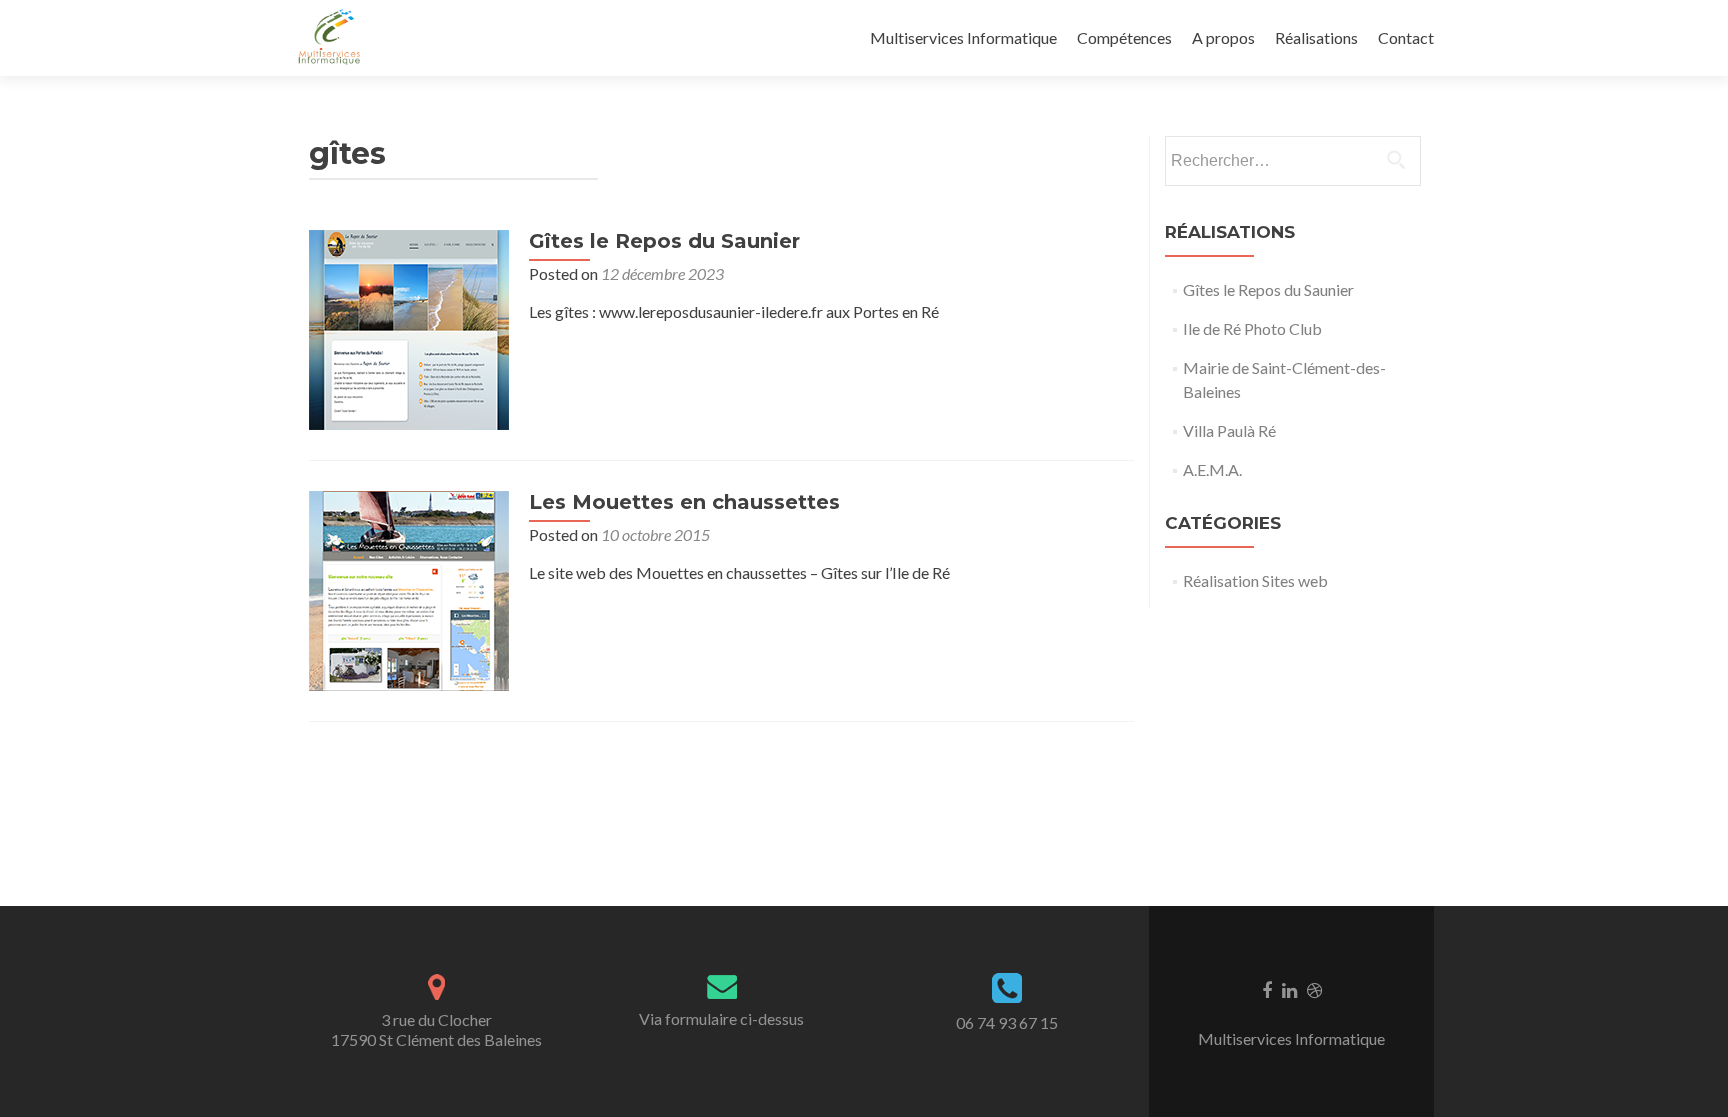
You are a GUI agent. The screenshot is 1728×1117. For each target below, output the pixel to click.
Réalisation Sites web (1255, 580)
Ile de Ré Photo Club (1252, 328)
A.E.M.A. (1212, 469)
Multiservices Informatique (963, 37)
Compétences (1124, 37)
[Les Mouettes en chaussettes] (409, 588)
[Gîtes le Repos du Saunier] (409, 327)
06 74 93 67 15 (1007, 1022)
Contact (1406, 37)
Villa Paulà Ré (1229, 430)
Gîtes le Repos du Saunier (664, 241)
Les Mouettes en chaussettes (684, 502)
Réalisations (1316, 37)
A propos (1223, 37)
